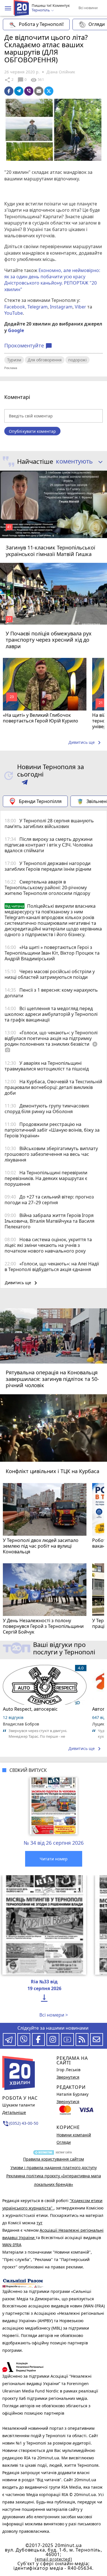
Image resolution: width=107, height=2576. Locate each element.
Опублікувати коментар (32, 431)
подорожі (77, 360)
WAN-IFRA (12, 2245)
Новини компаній (74, 2135)
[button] (8, 8)
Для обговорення (45, 360)
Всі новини (88, 8)
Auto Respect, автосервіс (30, 1709)
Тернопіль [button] (41, 10)
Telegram (38, 307)
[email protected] (53, 2559)
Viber (80, 307)
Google (16, 330)
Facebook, (15, 307)
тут (40, 2223)
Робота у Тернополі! (41, 24)
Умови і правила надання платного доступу (54, 2168)
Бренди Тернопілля (40, 801)
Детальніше (14, 2112)
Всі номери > (54, 2015)
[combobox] (77, 462)
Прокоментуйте (28, 346)
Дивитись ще (86, 743)
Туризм (14, 360)
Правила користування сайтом (53, 2159)
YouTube (14, 313)
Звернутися (68, 2077)
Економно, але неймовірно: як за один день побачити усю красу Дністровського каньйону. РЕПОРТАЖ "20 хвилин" (52, 280)
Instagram (61, 307)
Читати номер (54, 1859)
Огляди (64, 2142)
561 (37, 80)
